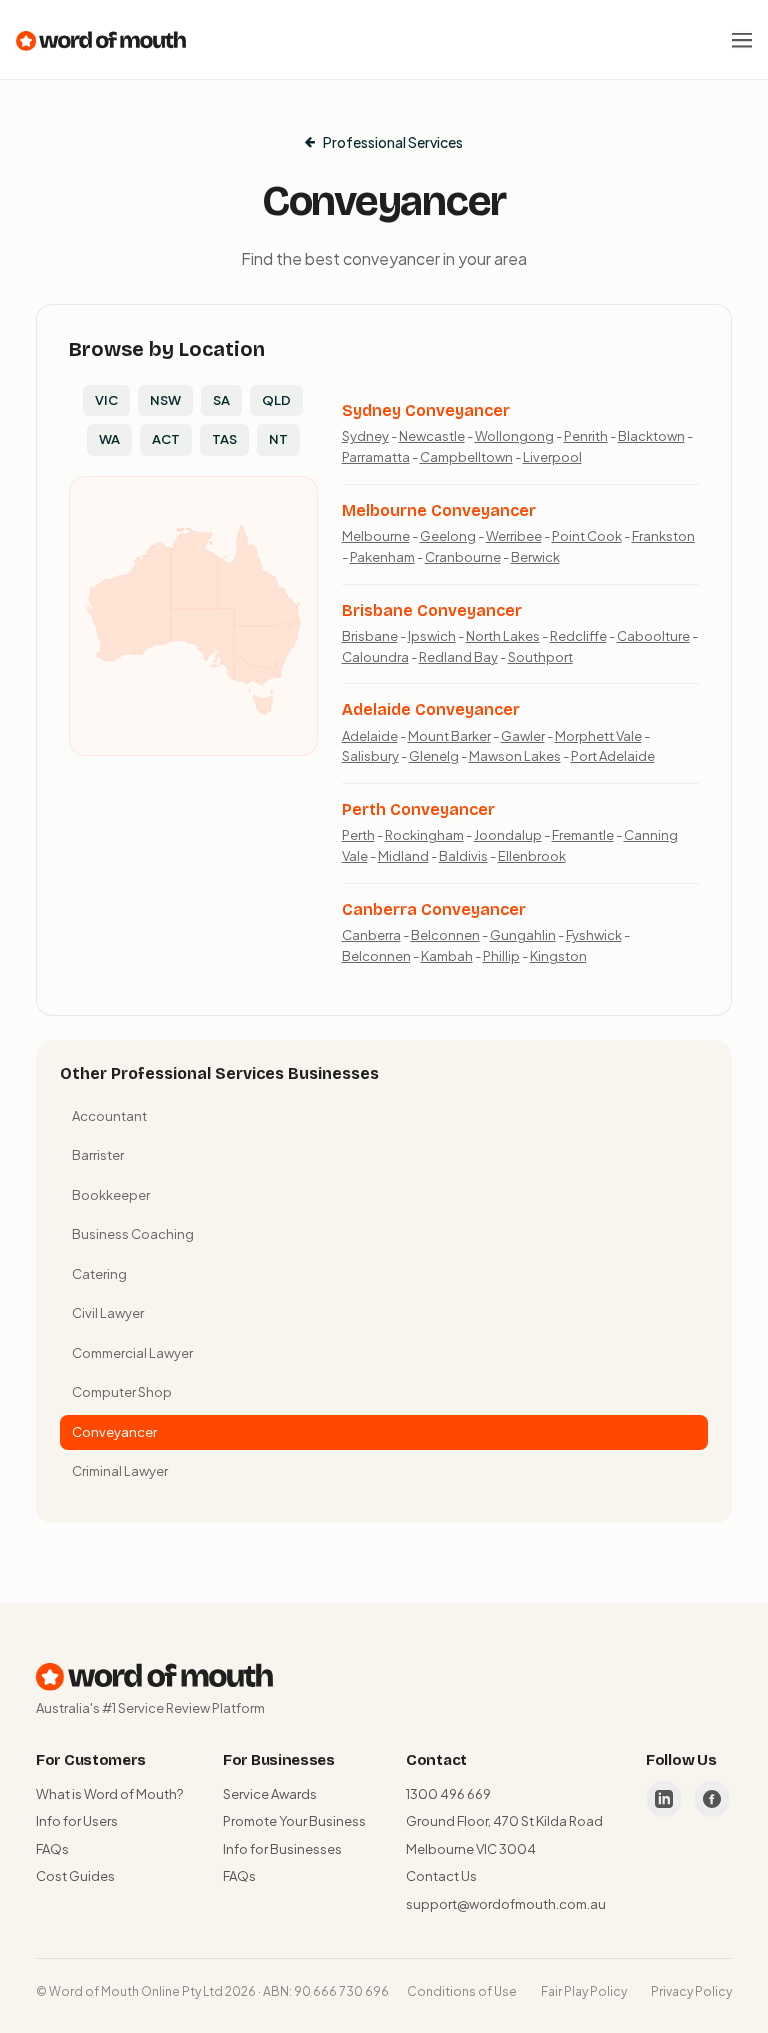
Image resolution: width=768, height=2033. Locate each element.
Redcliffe (578, 636)
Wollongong (514, 436)
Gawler (523, 736)
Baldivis (463, 856)
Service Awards (270, 1794)
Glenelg (434, 756)
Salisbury (370, 756)
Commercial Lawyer (132, 1353)
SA (221, 400)
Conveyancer (114, 1432)
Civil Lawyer (108, 1313)
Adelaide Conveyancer (431, 709)
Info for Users (77, 1821)
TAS (224, 439)
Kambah (447, 956)
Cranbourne (463, 557)
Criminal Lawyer (120, 1471)
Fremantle (583, 835)
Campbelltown (466, 457)
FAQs (52, 1849)
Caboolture (653, 636)
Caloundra (375, 657)
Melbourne (376, 536)
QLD (276, 400)
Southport (540, 657)
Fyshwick (594, 935)
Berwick (535, 557)
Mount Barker (449, 736)
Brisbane (370, 636)
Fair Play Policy (584, 1991)
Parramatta (376, 457)
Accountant (109, 1116)
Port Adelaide (613, 756)
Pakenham (382, 557)
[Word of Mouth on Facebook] (712, 1799)
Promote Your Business (294, 1821)
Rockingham (424, 835)
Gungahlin (523, 935)
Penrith (586, 436)
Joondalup (508, 835)
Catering (99, 1274)
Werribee (514, 536)
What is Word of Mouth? (109, 1794)
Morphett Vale (598, 736)
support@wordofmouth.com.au (506, 1904)
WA (109, 439)
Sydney (365, 436)
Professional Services (393, 142)
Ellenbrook (532, 856)
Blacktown (651, 436)
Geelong (448, 536)
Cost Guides (75, 1876)
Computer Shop (122, 1392)
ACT (166, 439)
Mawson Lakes (515, 756)
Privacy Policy (691, 1991)
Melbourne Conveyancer (439, 510)
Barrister (98, 1155)
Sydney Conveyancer (426, 410)
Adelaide (370, 736)
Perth (358, 835)
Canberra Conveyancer (434, 909)
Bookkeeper (111, 1195)
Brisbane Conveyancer (432, 610)
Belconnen (445, 935)
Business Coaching (133, 1234)
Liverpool (552, 457)
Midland (403, 856)
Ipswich (432, 636)
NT (278, 439)
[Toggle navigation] (742, 40)
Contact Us (441, 1876)
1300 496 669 (448, 1794)
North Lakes (503, 636)
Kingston (558, 956)
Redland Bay (458, 657)
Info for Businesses (282, 1849)
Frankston (663, 536)
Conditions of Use (462, 1991)
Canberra (371, 935)
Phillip (501, 956)
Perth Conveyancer (418, 809)
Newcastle (432, 436)
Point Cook (587, 536)
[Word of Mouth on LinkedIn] (664, 1799)
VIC (106, 400)
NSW (165, 400)
